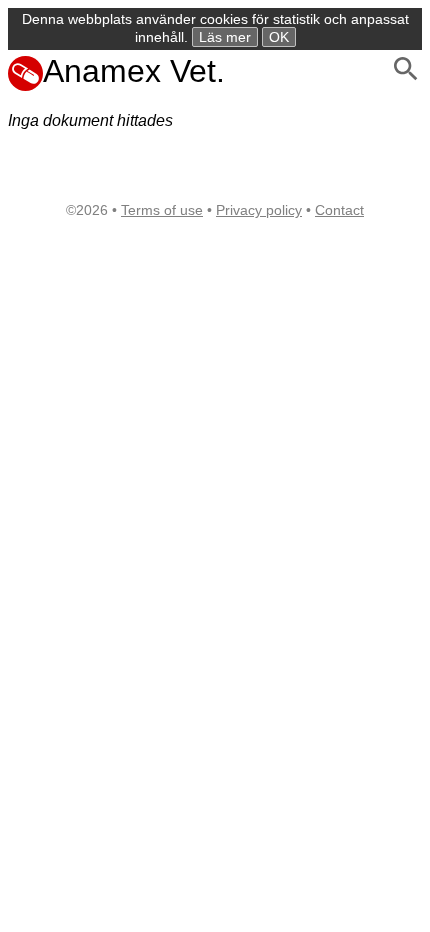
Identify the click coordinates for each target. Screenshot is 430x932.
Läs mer (225, 37)
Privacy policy (259, 210)
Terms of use (162, 210)
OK (279, 37)
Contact (339, 210)
